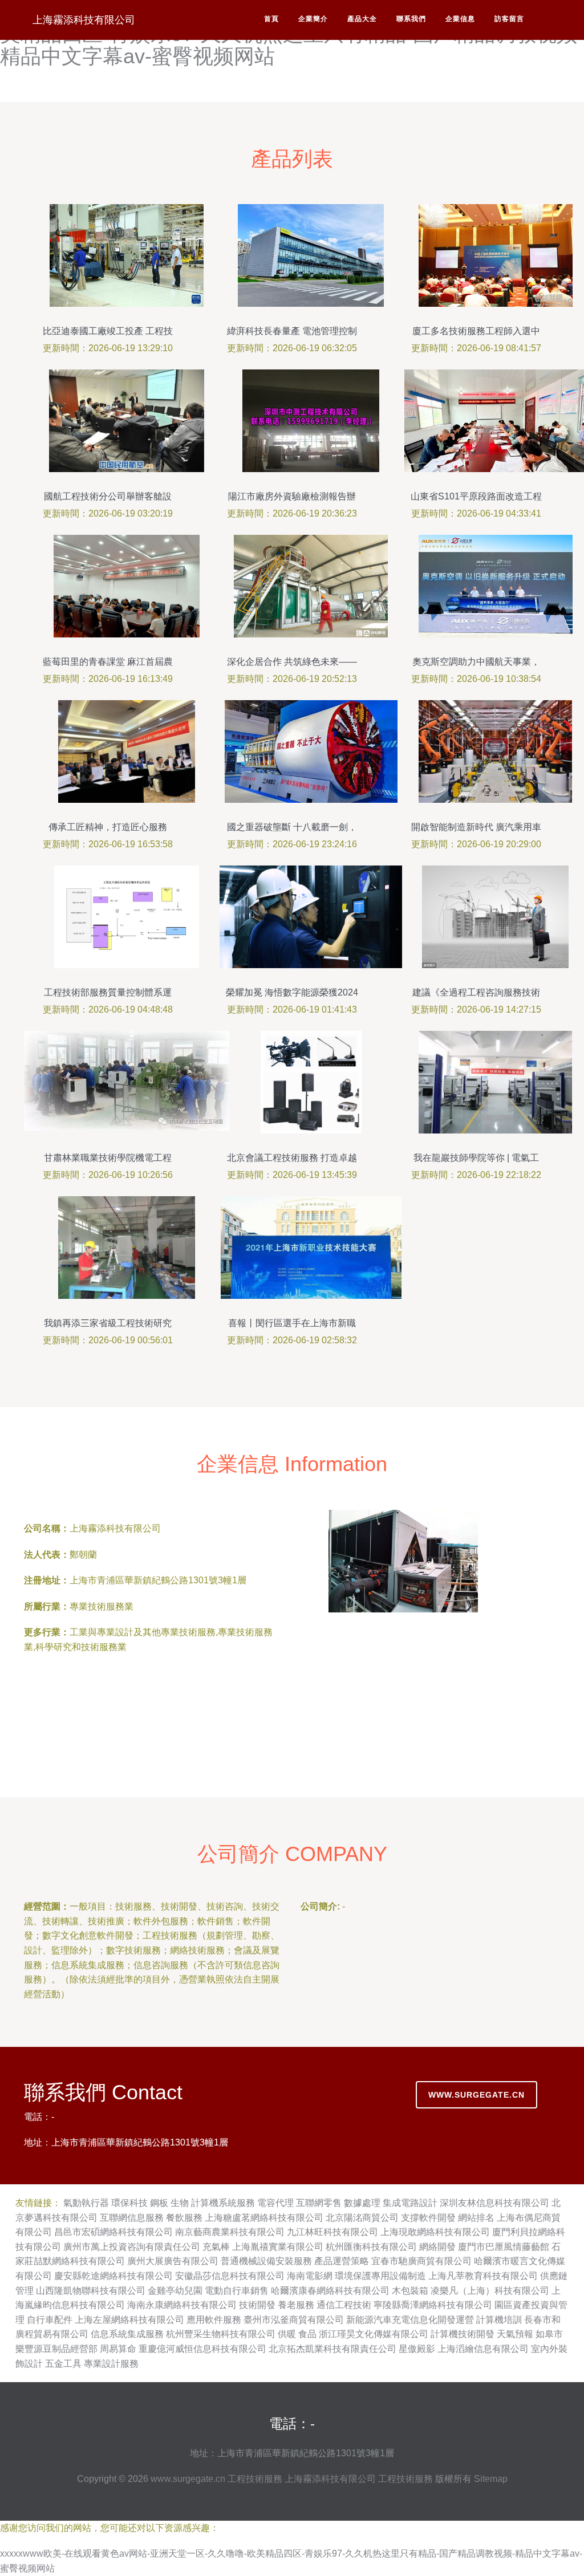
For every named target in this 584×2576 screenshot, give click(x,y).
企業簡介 (313, 19)
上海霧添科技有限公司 (84, 20)
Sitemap (491, 2479)
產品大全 (362, 19)
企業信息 (460, 19)
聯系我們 (411, 19)
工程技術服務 (255, 2479)
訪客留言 (509, 19)
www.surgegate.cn (476, 2095)
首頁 (271, 19)
